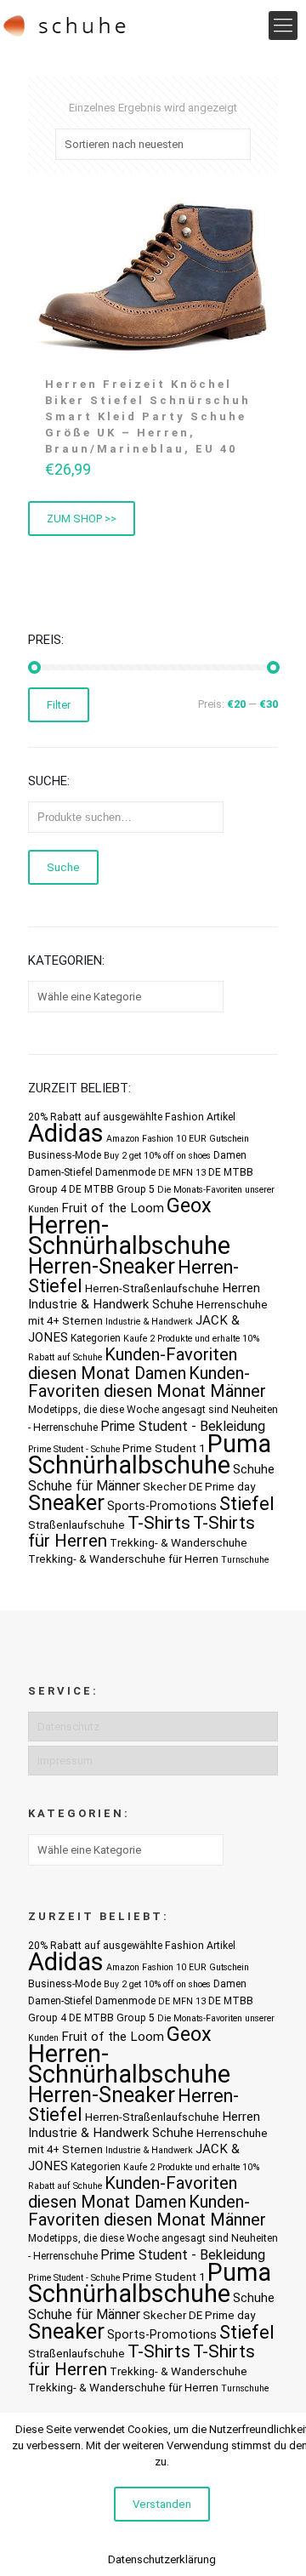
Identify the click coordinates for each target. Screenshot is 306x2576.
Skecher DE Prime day (199, 1487)
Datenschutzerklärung (162, 2559)
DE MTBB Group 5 (112, 1189)
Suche (63, 867)
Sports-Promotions (162, 1506)
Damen (230, 1155)
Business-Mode (65, 1155)
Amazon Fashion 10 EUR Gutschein (178, 1139)
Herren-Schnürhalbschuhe (129, 1235)
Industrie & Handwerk (149, 1322)
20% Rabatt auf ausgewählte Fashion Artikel (132, 1117)
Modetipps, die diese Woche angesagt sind (128, 1410)
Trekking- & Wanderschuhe (178, 1543)
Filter (59, 705)
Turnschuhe (245, 1560)
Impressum (65, 1761)
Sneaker (66, 1503)
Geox (189, 1205)
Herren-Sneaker (102, 1266)
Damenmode (125, 1172)
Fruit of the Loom (113, 1208)
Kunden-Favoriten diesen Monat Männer (147, 1382)
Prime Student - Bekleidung (183, 1426)
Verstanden (162, 2504)
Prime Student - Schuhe (74, 1449)
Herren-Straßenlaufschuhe (152, 1288)
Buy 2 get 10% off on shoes (157, 1156)
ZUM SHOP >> (82, 519)
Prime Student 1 (164, 1448)
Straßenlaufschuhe (76, 1525)
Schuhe (254, 1469)
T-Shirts (159, 1522)
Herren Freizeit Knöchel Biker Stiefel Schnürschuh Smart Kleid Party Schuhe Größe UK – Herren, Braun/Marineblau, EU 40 (148, 416)
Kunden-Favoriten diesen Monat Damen (133, 1364)
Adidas (66, 1133)
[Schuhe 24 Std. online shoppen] (65, 26)
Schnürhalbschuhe (129, 1465)
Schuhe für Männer (84, 1486)
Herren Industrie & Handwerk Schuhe (144, 1296)
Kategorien (96, 1338)
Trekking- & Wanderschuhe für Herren (123, 1559)
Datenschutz (68, 1727)
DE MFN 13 (182, 1173)
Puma (239, 1444)
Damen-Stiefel (60, 1172)
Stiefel (247, 1504)
